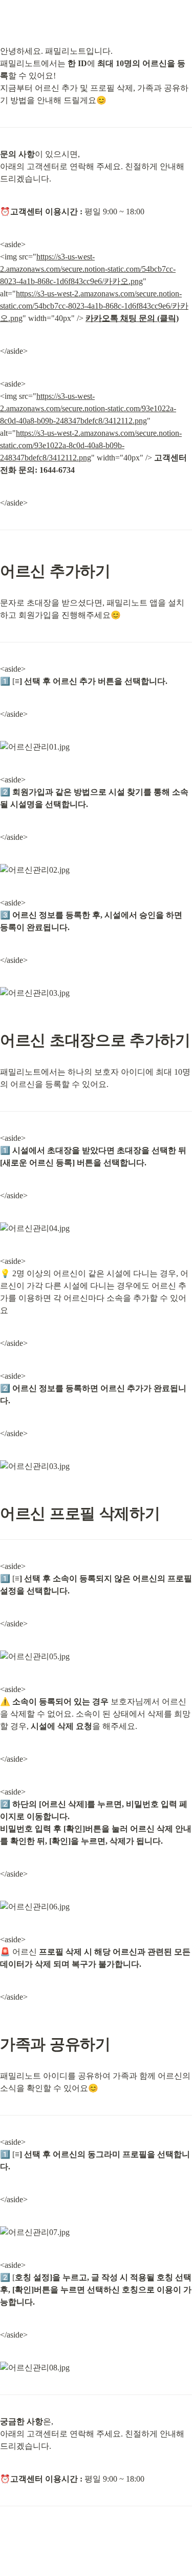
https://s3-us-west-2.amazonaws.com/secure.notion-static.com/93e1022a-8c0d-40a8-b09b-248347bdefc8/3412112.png (88, 408)
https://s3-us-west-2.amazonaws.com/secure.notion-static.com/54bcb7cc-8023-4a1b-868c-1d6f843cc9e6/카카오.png (88, 269)
